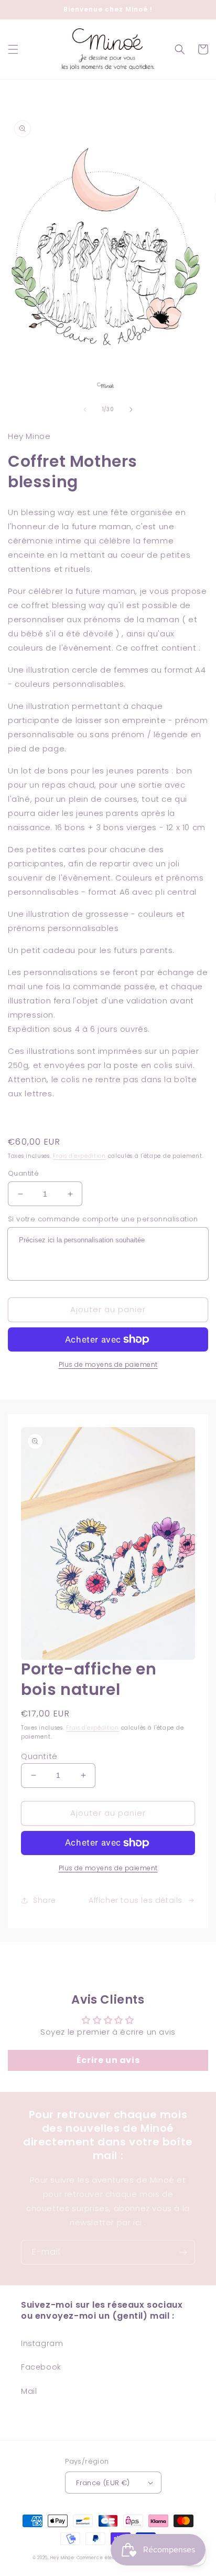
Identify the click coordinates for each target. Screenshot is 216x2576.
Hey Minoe (62, 2558)
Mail (29, 2391)
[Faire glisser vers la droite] (131, 410)
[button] (13, 49)
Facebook (41, 2367)
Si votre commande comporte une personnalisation (103, 1219)
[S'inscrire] (183, 2252)
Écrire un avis (108, 2060)
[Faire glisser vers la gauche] (85, 410)
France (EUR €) (103, 2483)
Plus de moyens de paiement (108, 1364)
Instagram (42, 2343)
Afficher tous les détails (136, 1900)
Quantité (23, 1173)
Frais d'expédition (79, 1156)
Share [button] (45, 1900)
